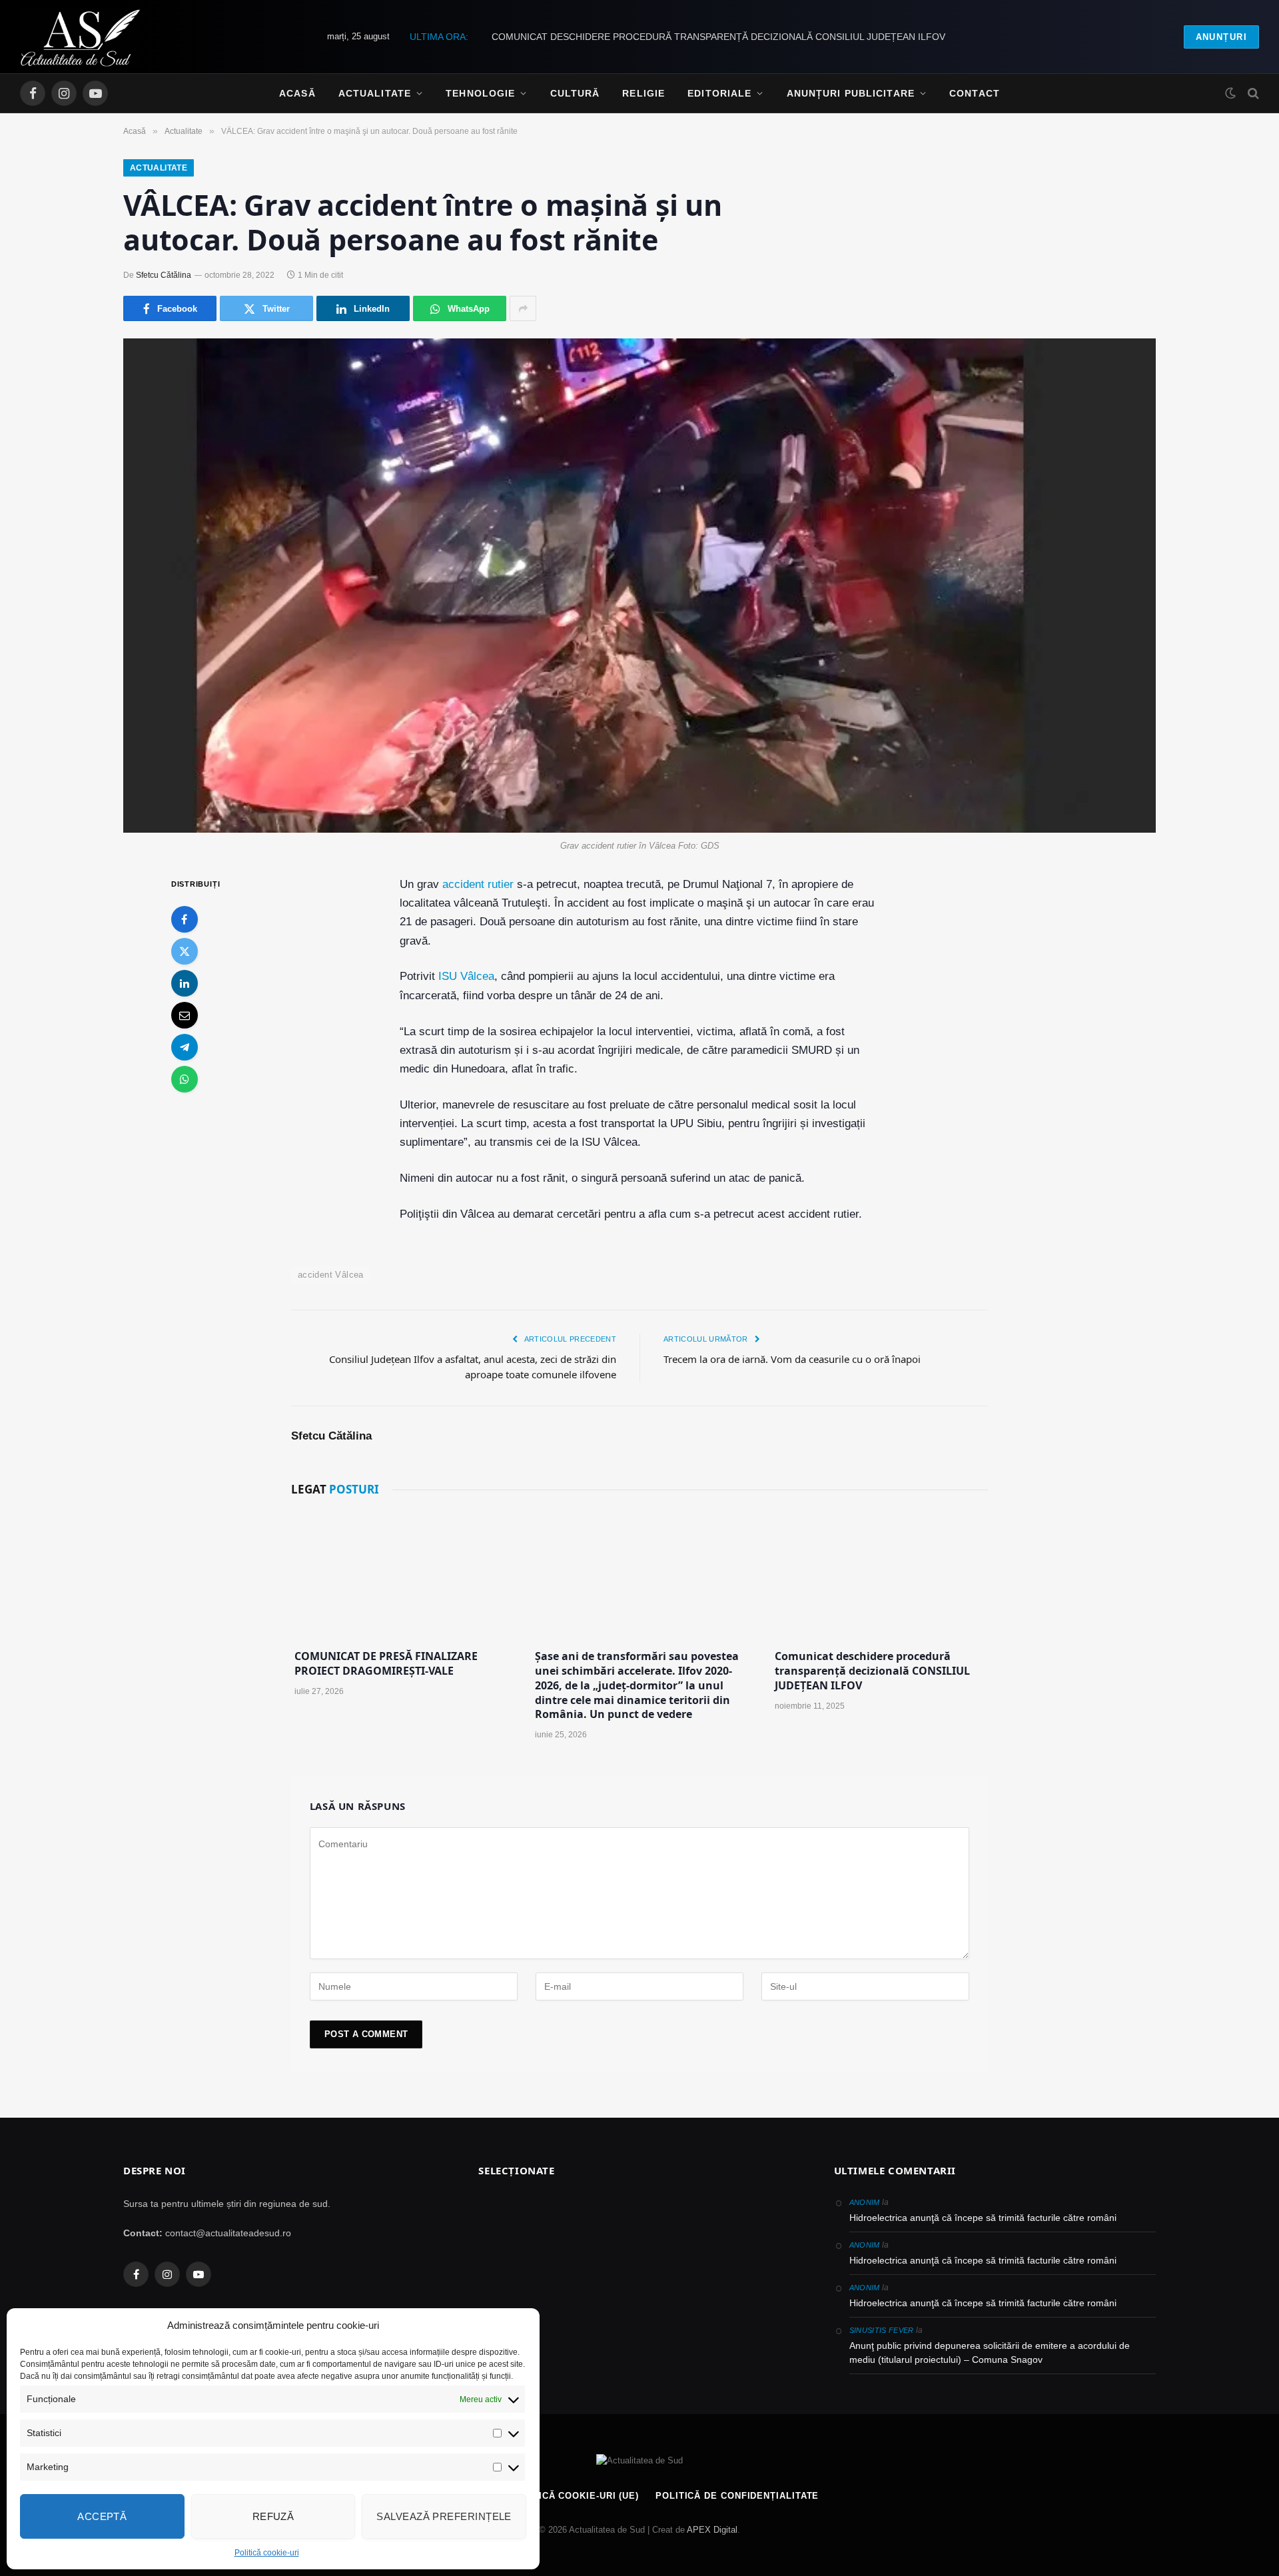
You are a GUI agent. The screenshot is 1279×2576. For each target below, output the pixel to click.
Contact (975, 93)
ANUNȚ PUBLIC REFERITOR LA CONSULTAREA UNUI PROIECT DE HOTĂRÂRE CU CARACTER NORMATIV (718, 37)
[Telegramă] (185, 1047)
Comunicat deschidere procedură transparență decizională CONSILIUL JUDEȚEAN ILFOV (872, 1671)
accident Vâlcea (331, 1275)
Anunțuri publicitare (851, 93)
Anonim (865, 2202)
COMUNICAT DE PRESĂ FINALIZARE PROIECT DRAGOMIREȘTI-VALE (386, 1664)
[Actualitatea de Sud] (80, 37)
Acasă (297, 93)
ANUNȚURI (1221, 37)
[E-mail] (185, 1015)
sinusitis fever (882, 2330)
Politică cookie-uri (267, 2553)
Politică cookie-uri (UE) (574, 2496)
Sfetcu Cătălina (164, 275)
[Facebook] (185, 919)
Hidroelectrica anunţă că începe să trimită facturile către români (983, 2218)
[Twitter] (185, 951)
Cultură (575, 93)
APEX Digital (712, 2530)
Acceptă (102, 2516)
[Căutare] (1252, 94)
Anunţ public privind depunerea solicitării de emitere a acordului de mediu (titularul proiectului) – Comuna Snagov (990, 2353)
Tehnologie (480, 93)
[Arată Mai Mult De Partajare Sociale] (523, 308)
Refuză (273, 2516)
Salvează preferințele (444, 2516)
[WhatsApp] (185, 1079)
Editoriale (719, 93)
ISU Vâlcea (466, 976)
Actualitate (375, 93)
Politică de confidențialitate (737, 2496)
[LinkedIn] (185, 983)
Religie (643, 93)
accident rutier (478, 884)
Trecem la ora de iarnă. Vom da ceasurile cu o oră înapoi (792, 1359)
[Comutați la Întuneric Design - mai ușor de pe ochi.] (1230, 93)
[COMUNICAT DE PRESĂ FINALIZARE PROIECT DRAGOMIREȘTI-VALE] (399, 1575)
